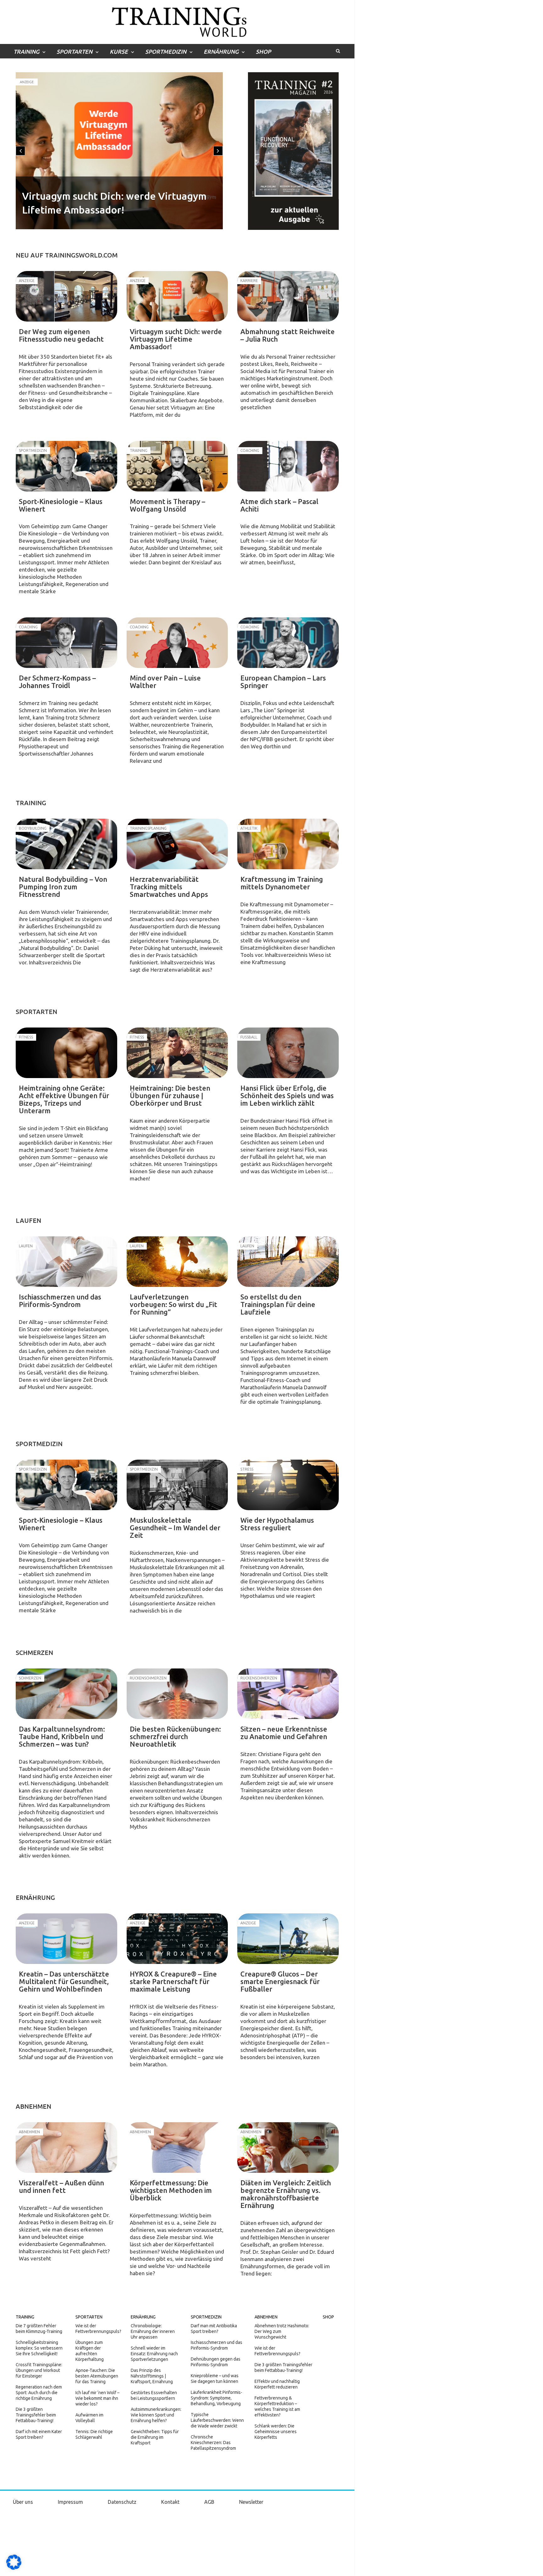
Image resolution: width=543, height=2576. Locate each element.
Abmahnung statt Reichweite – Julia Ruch (117, 210)
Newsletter (251, 2502)
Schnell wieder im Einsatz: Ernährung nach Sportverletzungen (154, 2354)
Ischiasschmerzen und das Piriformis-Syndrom (60, 1301)
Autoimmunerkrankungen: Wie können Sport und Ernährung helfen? (156, 2415)
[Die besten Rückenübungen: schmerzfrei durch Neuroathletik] (177, 1694)
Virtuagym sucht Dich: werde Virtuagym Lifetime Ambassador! (176, 339)
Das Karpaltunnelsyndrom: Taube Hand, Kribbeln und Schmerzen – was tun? (62, 1736)
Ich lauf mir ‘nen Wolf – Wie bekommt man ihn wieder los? (97, 2398)
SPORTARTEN (74, 52)
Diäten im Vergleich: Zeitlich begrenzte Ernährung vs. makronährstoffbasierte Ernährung (286, 2194)
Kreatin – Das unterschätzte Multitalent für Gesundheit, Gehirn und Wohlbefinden (64, 1981)
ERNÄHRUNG (221, 52)
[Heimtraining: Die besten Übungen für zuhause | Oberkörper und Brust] (177, 1053)
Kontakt (170, 2502)
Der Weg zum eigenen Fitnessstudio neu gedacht (61, 335)
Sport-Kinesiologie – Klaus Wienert (61, 505)
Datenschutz (122, 2502)
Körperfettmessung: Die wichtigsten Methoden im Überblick (171, 2190)
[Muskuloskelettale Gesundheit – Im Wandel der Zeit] (177, 1485)
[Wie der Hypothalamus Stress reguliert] (288, 1485)
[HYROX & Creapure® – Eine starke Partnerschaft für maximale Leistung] (177, 1939)
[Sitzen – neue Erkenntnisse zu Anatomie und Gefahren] (288, 1694)
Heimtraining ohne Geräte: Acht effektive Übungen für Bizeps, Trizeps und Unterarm (64, 1099)
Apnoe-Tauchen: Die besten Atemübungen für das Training (97, 2376)
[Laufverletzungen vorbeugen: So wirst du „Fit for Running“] (177, 1262)
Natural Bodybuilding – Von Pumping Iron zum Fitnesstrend (63, 887)
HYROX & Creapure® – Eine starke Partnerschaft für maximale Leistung (173, 1981)
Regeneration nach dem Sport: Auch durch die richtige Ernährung (39, 2393)
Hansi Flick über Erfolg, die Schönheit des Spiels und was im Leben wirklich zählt (287, 1095)
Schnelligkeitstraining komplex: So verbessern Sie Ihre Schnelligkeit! (39, 2348)
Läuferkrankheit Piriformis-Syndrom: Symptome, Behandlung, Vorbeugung (217, 2398)
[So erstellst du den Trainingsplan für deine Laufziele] (288, 1262)
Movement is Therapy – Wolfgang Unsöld (167, 505)
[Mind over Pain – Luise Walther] (177, 643)
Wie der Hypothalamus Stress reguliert (277, 1524)
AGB (209, 2502)
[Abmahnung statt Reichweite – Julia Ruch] (288, 296)
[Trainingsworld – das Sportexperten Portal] (177, 21)
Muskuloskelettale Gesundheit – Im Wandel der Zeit (175, 1528)
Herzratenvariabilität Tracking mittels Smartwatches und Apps (169, 887)
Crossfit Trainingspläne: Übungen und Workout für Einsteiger (39, 2370)
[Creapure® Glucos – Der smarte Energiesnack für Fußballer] (288, 1939)
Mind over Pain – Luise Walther (165, 682)
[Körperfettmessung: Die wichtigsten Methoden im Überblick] (177, 2148)
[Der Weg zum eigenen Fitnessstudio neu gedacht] (66, 296)
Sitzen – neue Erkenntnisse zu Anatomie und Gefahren (284, 1733)
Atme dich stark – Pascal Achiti (279, 505)
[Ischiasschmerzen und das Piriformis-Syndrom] (66, 1262)
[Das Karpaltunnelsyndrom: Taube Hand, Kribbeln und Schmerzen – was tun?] (66, 1694)
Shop (263, 52)
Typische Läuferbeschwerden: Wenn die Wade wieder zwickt (217, 2420)
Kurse (119, 52)
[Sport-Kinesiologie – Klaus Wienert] (66, 466)
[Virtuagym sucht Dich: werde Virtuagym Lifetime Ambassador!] (177, 296)
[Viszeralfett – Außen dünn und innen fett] (66, 2148)
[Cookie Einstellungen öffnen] (14, 2568)
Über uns (23, 2502)
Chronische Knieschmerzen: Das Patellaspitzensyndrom (213, 2443)
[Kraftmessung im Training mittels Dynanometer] (288, 844)
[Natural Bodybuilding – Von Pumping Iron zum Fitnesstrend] (66, 844)
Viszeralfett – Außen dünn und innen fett (61, 2186)
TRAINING (26, 52)
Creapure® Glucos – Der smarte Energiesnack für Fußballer (280, 1981)
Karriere (28, 82)
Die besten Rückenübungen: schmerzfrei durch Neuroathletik (175, 1736)
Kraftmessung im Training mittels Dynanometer (282, 883)
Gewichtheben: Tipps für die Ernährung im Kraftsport (155, 2437)
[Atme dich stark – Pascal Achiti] (288, 466)
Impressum (70, 2502)
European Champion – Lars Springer (283, 682)
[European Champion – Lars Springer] (288, 643)
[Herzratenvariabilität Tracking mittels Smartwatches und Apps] (177, 844)
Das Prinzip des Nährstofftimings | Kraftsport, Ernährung (152, 2376)
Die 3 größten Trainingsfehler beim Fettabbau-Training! (36, 2415)
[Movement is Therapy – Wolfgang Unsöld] (177, 466)
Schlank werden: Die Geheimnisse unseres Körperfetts (276, 2432)
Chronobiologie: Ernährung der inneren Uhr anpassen (153, 2331)
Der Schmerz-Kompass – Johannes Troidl (57, 682)
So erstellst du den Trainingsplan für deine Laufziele (278, 1304)
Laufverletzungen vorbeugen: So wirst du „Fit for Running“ (173, 1304)
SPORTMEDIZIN (166, 52)
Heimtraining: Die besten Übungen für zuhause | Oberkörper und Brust (170, 1095)
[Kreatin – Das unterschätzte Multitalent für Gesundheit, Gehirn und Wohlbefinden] (66, 1939)
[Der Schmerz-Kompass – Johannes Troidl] (66, 643)
